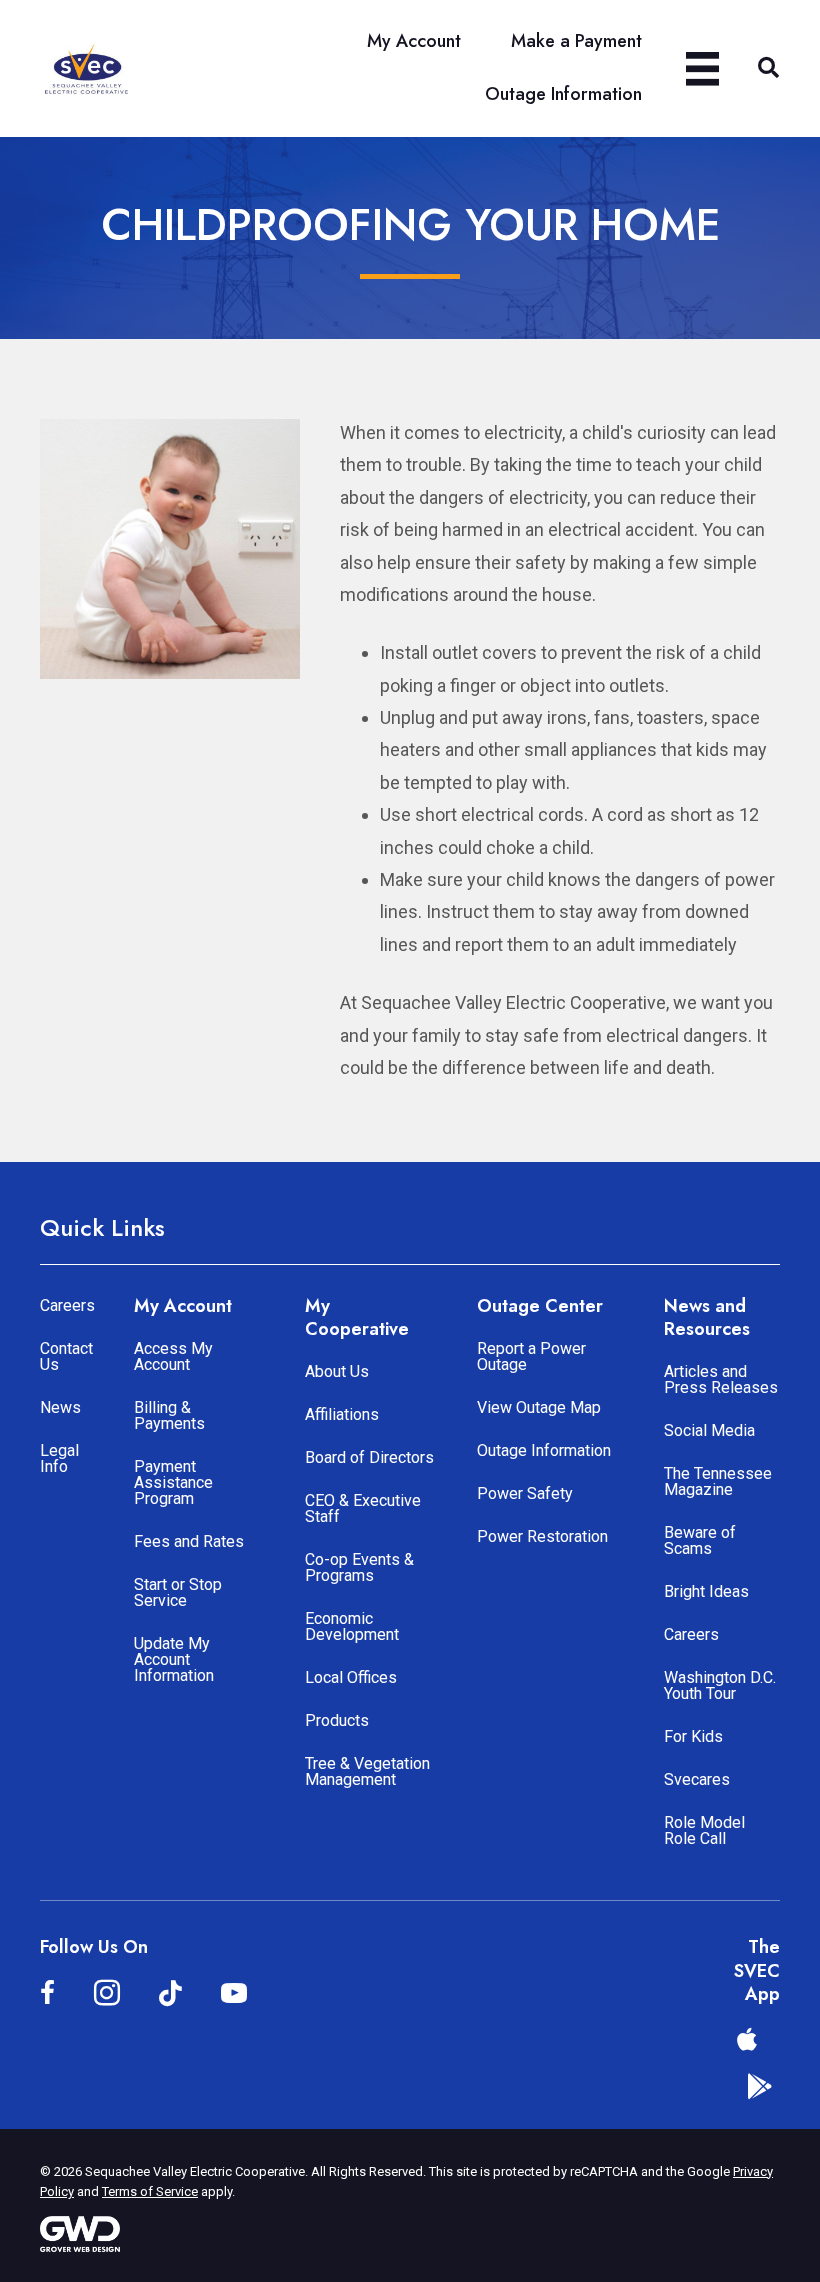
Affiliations (342, 1414)
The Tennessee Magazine (718, 1481)
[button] (768, 68)
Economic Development (352, 1626)
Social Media (709, 1430)
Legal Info (59, 1458)
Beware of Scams (700, 1540)
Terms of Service (150, 2191)
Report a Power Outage (531, 1356)
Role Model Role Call (704, 1830)
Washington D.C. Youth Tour (720, 1685)
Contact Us (66, 1356)
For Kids (693, 1736)
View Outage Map (539, 1407)
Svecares (697, 1779)
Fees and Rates (189, 1541)
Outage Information (544, 1450)
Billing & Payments (169, 1415)
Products (337, 1720)
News (60, 1407)
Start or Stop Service (178, 1592)
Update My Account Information (174, 1659)
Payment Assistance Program (173, 1482)
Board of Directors (369, 1457)
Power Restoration (542, 1536)
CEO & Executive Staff (363, 1508)
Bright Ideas (706, 1591)
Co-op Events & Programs (359, 1567)
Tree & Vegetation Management (367, 1771)
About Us (337, 1371)
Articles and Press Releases (721, 1379)
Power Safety (525, 1493)
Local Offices (351, 1677)
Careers (67, 1305)
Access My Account (173, 1356)
